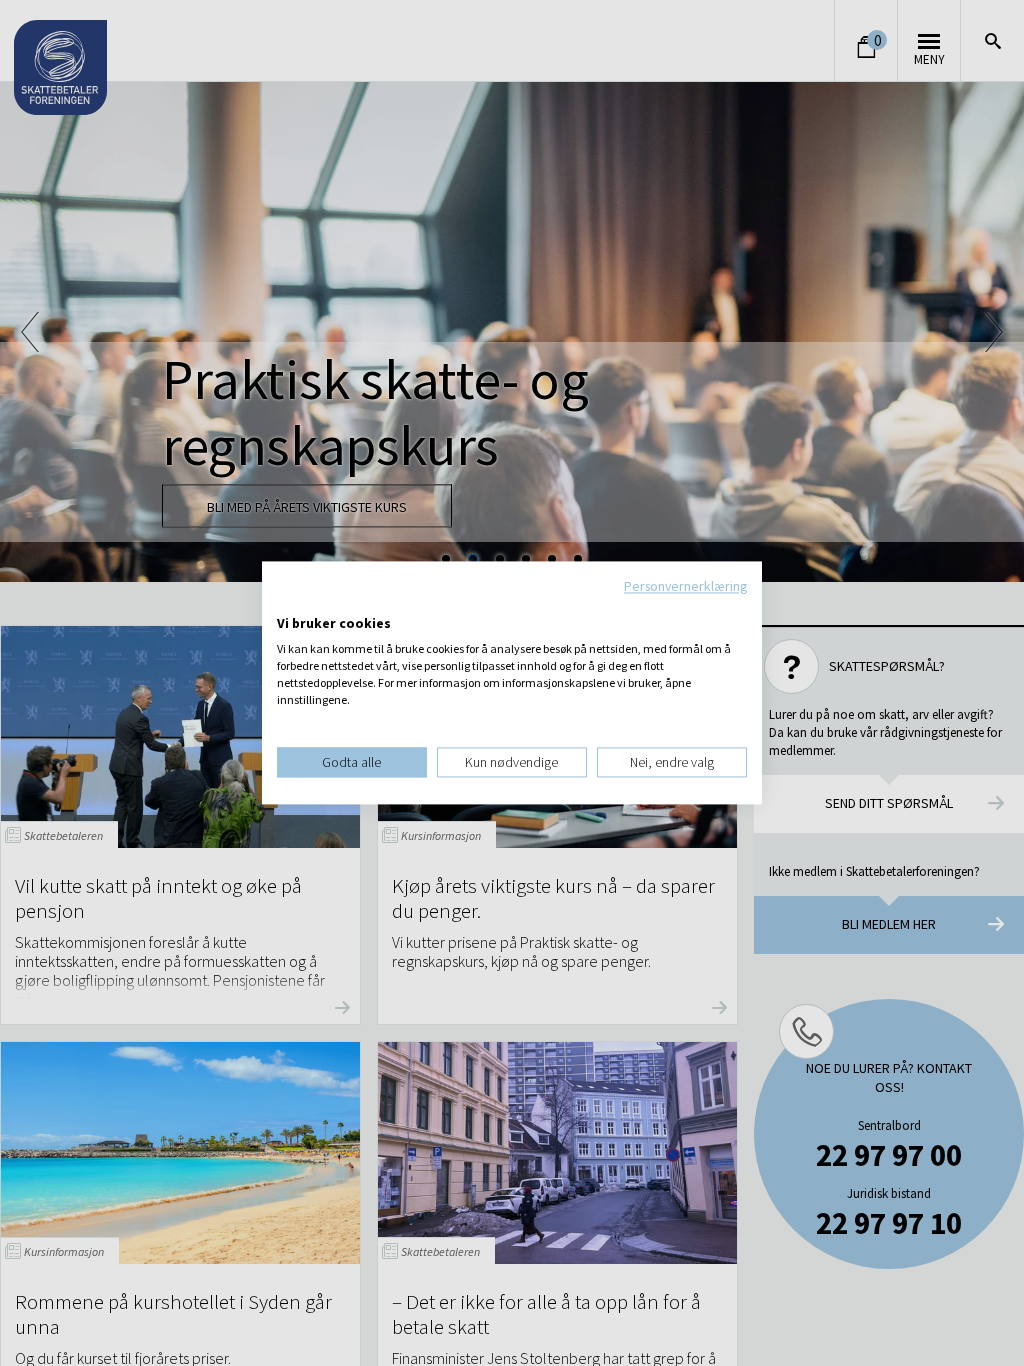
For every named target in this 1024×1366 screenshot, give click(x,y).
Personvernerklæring (685, 586)
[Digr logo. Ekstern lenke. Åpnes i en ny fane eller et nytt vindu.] (290, 603)
